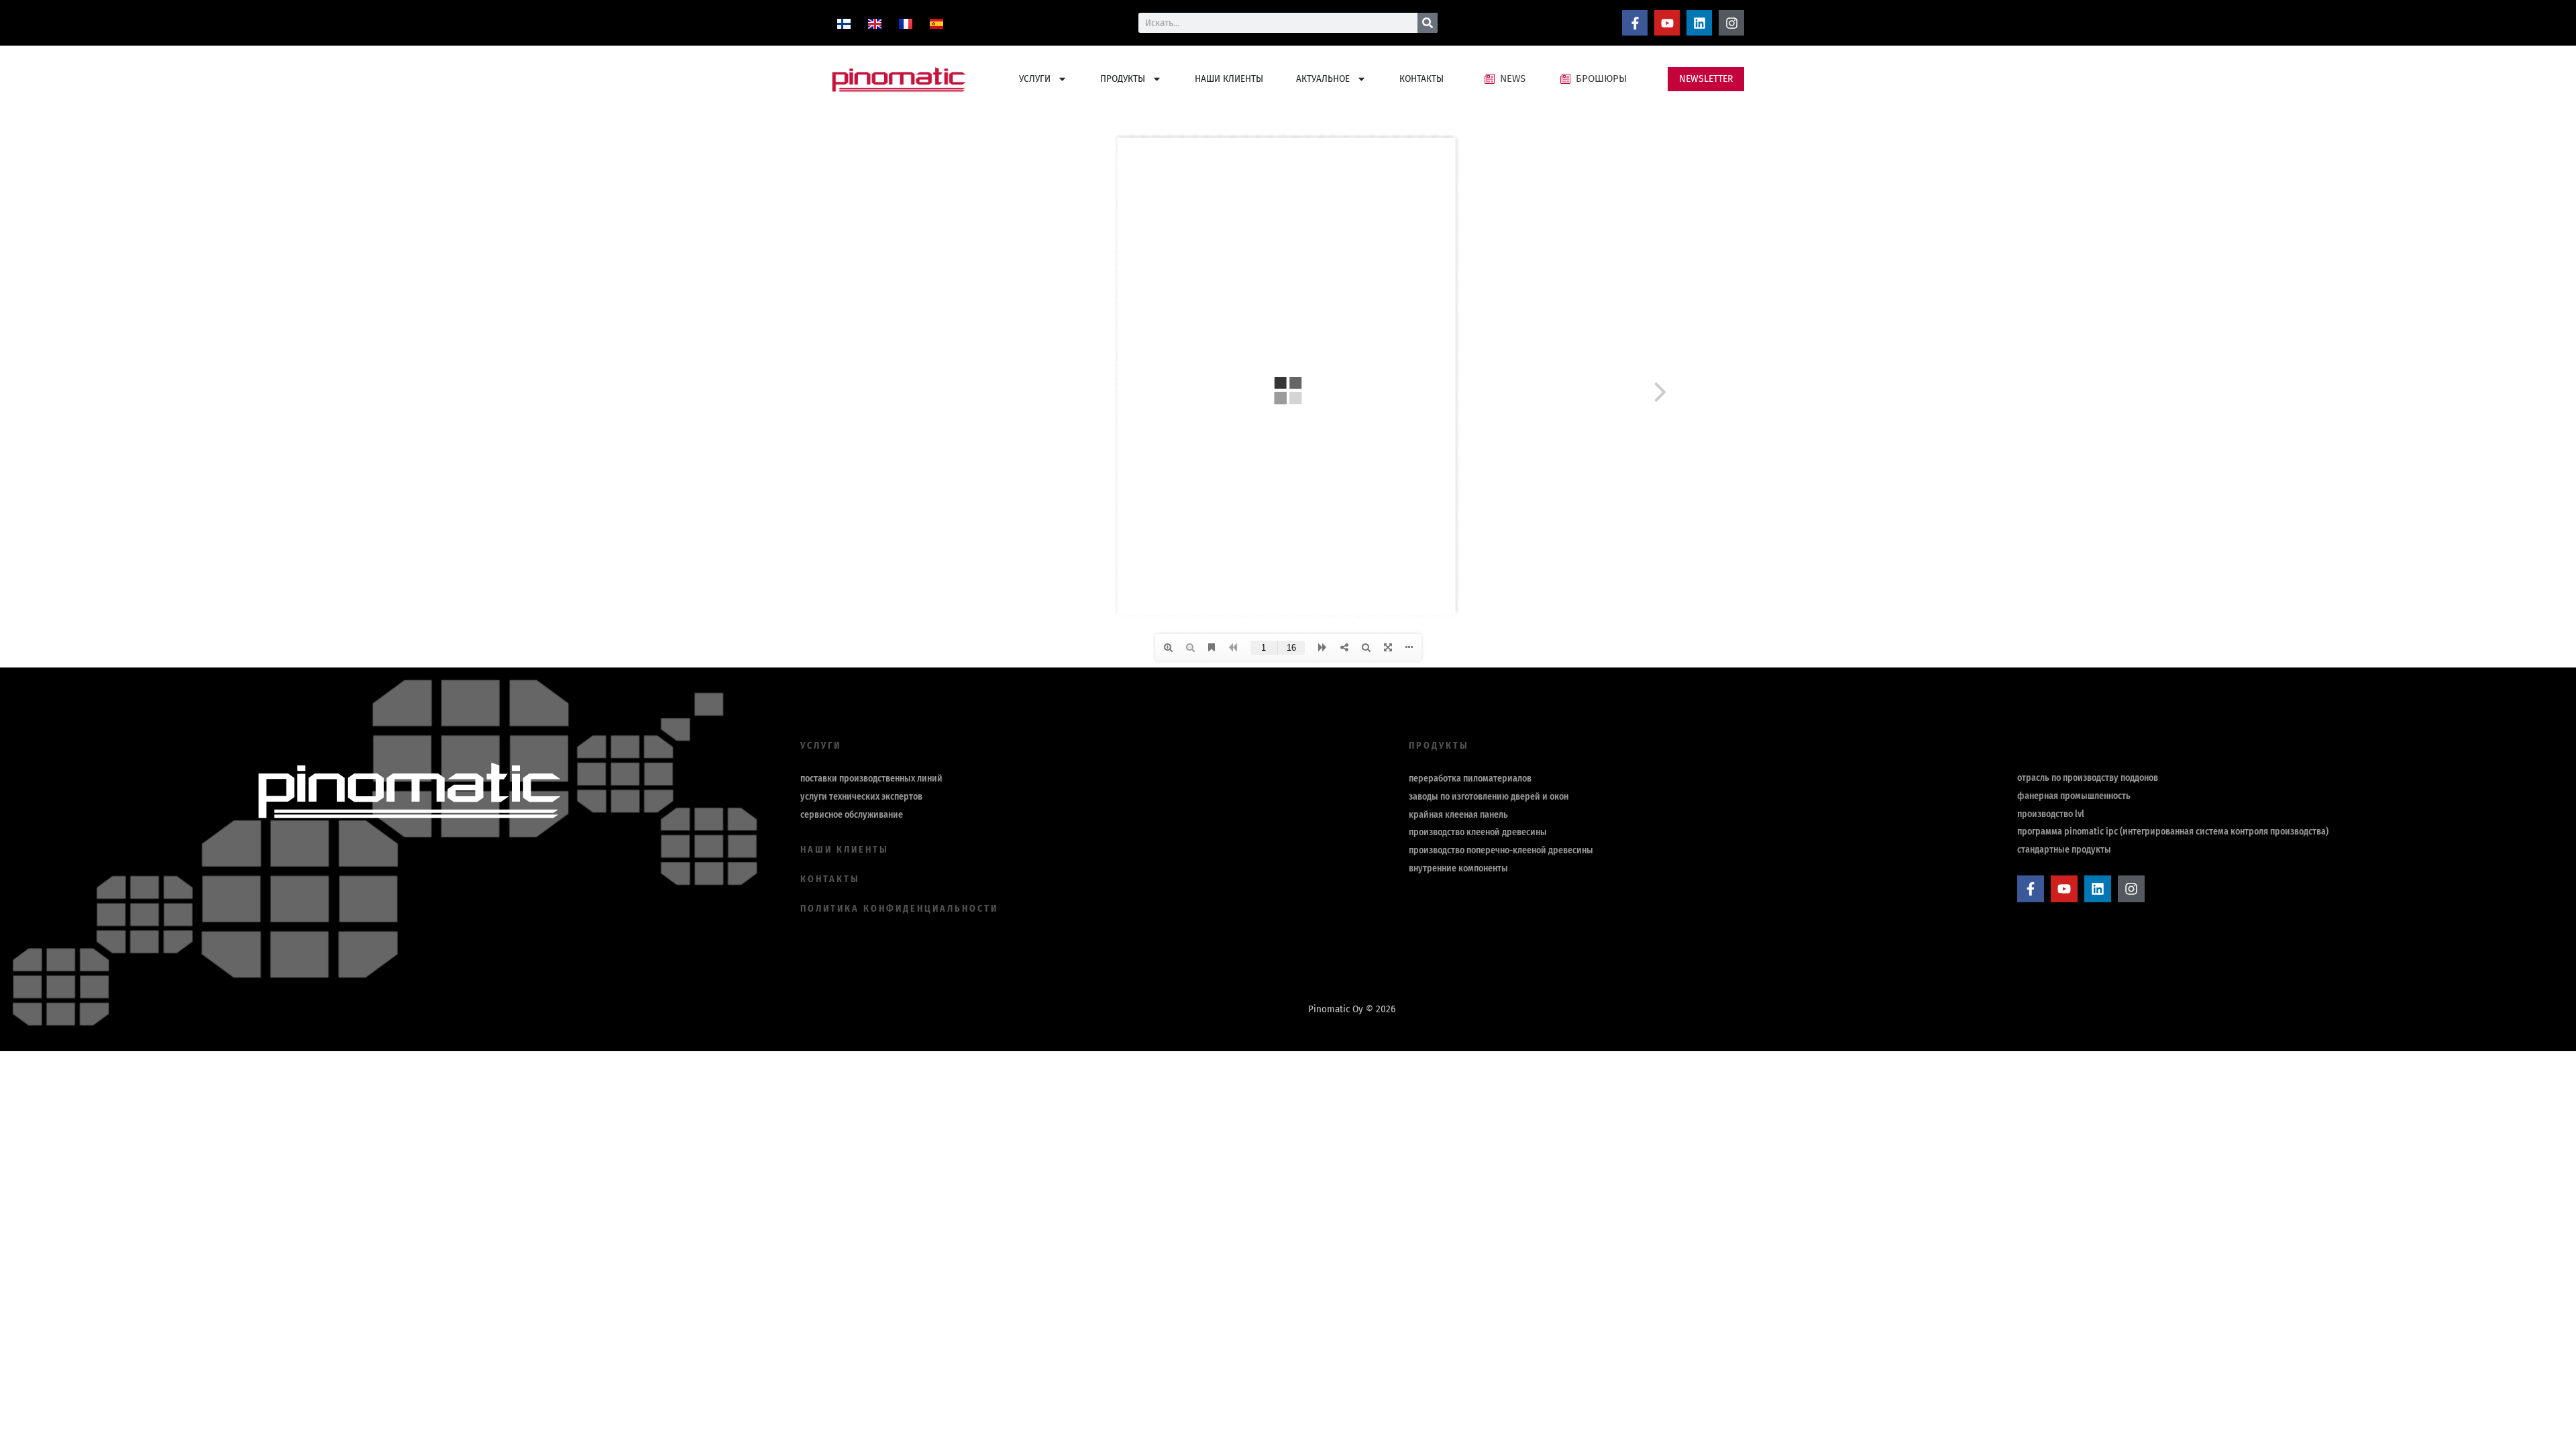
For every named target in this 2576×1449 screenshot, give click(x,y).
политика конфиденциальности (899, 909)
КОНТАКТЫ (1421, 78)
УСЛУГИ (1035, 78)
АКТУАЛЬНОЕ (1323, 78)
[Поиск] (1428, 23)
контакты (830, 879)
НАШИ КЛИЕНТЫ (1229, 78)
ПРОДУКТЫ (1123, 78)
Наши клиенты (845, 850)
